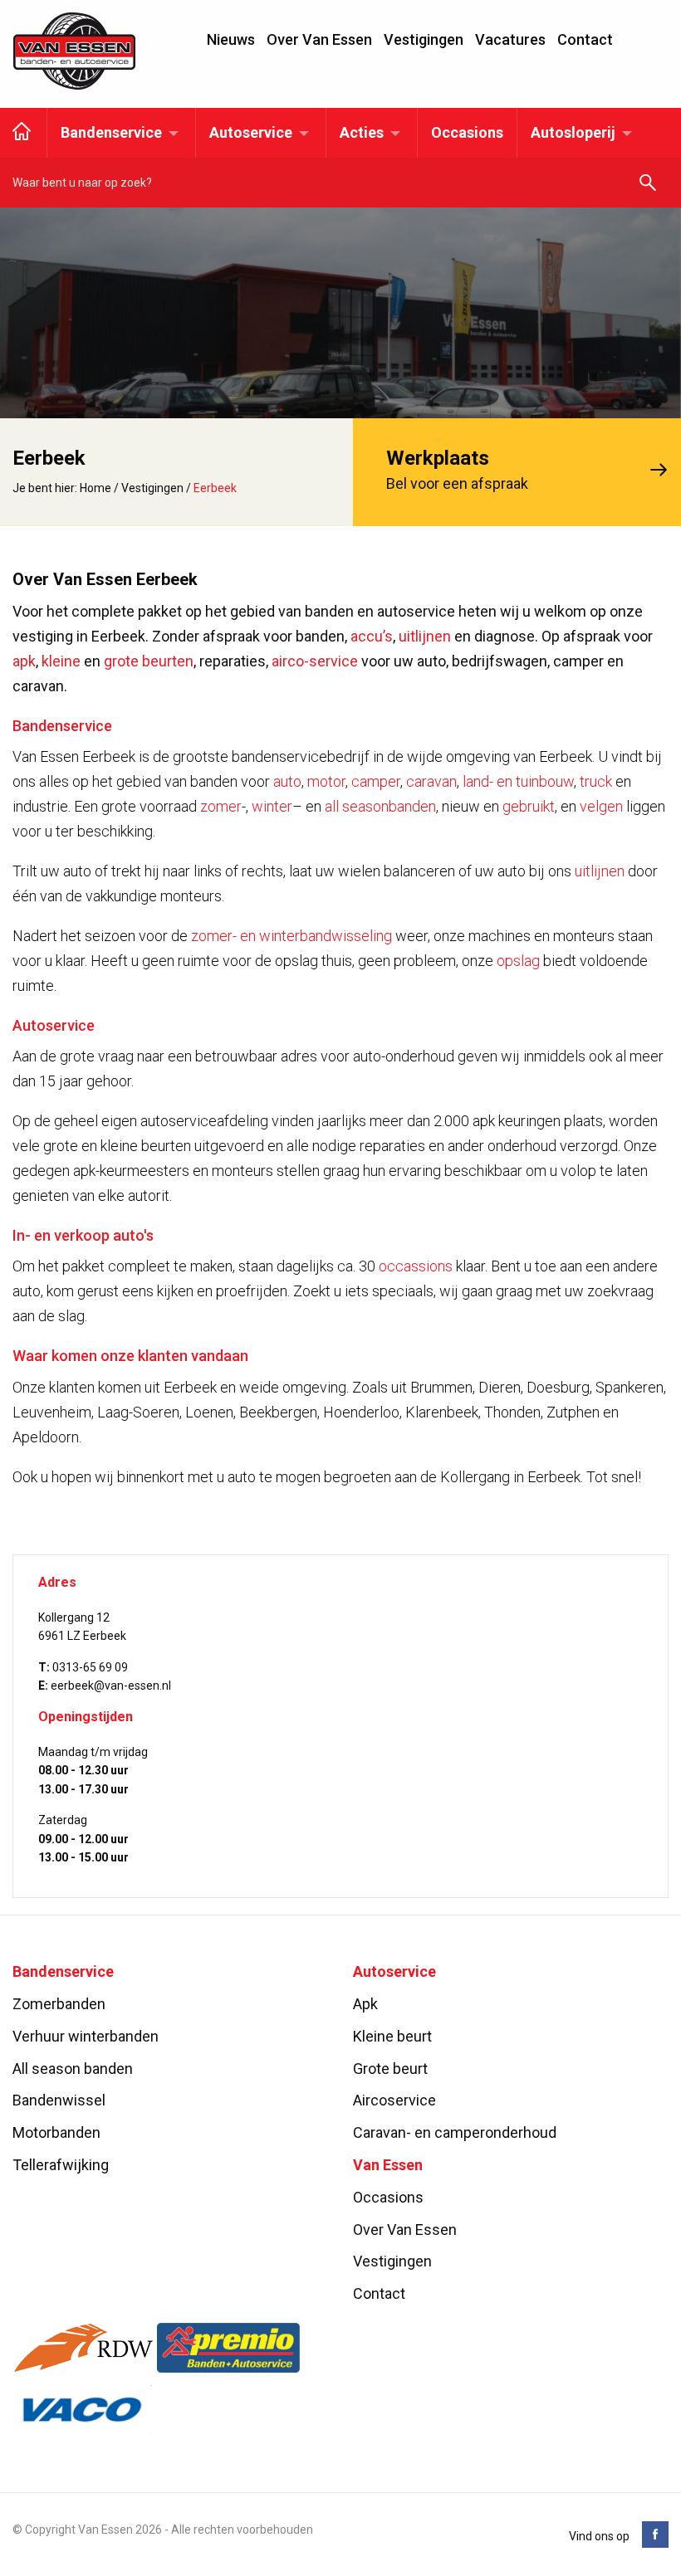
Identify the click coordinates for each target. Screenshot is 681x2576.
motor (326, 781)
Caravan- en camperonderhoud (455, 2132)
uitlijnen (425, 636)
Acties (362, 132)
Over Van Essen (319, 39)
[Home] (22, 133)
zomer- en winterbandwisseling (292, 936)
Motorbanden (56, 2132)
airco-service (315, 661)
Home (96, 488)
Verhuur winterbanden (86, 2036)
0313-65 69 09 (90, 1667)
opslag (518, 961)
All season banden (73, 2069)
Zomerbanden (59, 2004)
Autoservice (251, 132)
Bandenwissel (59, 2100)
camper (376, 781)
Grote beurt (390, 2069)
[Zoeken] (648, 184)
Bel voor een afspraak (457, 470)
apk (24, 661)
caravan (431, 781)
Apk (365, 2004)
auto (287, 781)
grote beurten (149, 661)
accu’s (372, 636)
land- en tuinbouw (518, 781)
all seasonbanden (380, 806)
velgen (601, 806)
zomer (221, 806)
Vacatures (510, 39)
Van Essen (75, 51)
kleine (61, 661)
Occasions (467, 132)
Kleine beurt (392, 2036)
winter (272, 806)
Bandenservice (111, 132)
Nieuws (231, 39)
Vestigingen (424, 39)
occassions (416, 1266)
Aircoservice (394, 2100)
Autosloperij (573, 132)
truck (596, 781)
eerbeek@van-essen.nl (111, 1686)
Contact (585, 39)
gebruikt (529, 806)
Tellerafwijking (61, 2165)
